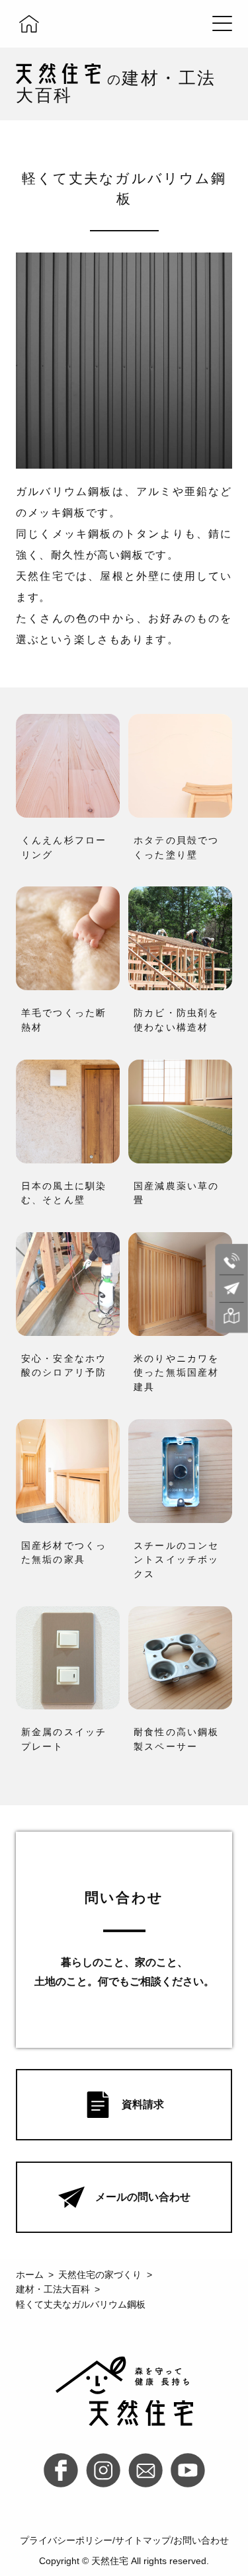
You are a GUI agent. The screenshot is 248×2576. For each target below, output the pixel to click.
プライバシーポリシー (66, 2540)
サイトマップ (143, 2540)
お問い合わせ (201, 2540)
